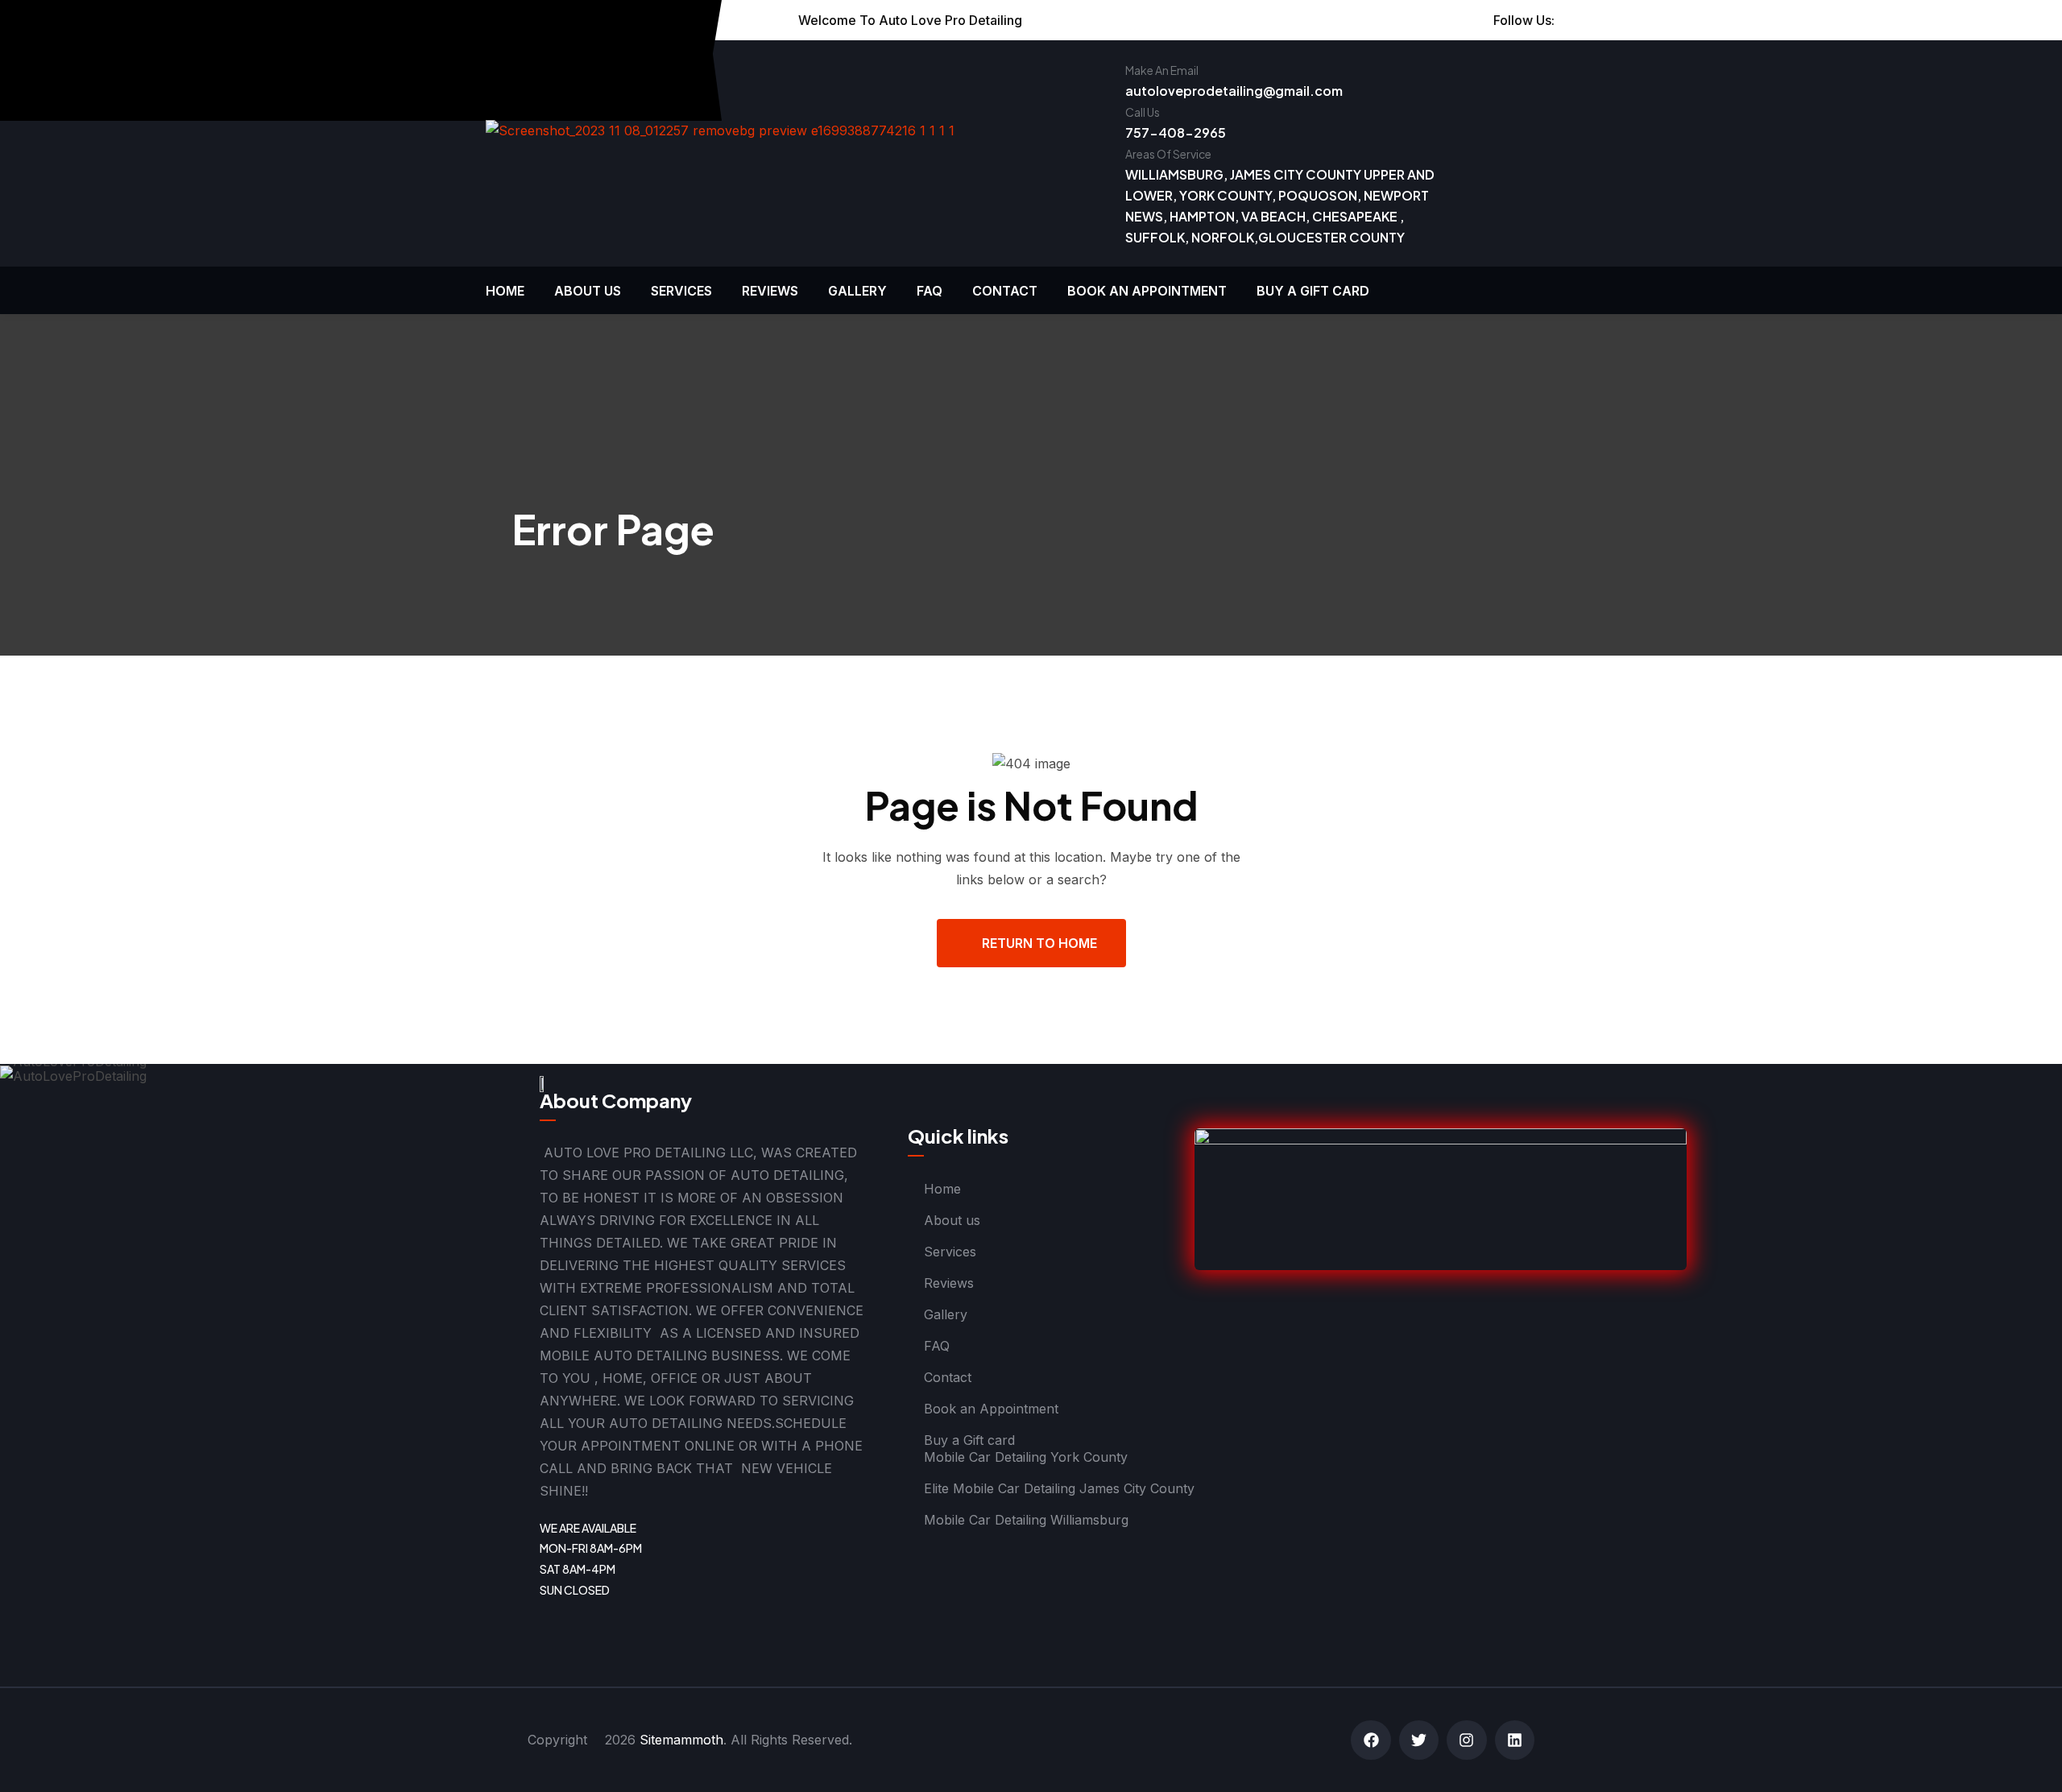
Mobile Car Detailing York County (1026, 1457)
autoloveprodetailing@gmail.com (1234, 91)
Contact (1005, 291)
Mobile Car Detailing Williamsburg (1026, 1520)
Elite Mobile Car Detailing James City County (1059, 1488)
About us (588, 291)
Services (681, 291)
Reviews (770, 291)
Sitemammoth (681, 1740)
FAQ (930, 291)
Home (505, 291)
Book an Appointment (1147, 291)
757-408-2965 (1176, 132)
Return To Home (1039, 943)
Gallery (857, 291)
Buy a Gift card (1313, 291)
